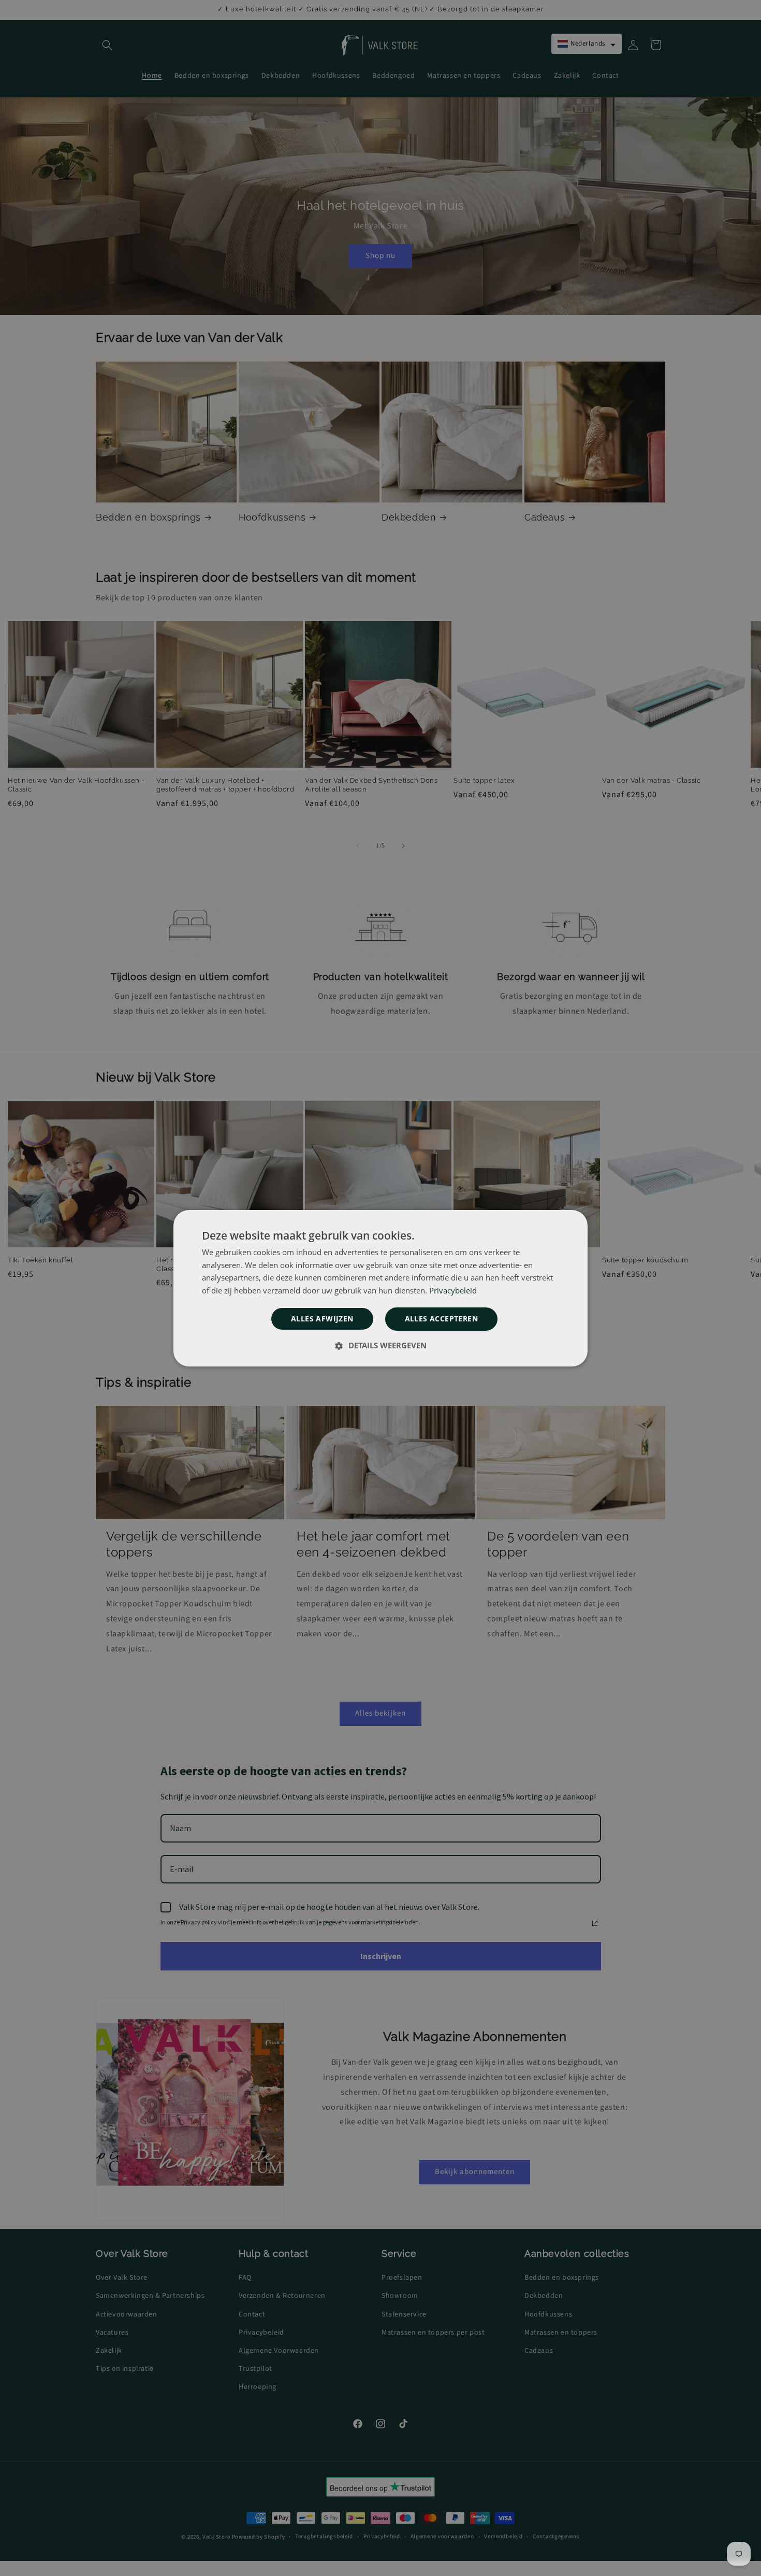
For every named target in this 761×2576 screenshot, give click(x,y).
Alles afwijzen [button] (322, 1319)
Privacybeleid (453, 1290)
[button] (380, 1345)
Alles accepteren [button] (441, 1319)
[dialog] (380, 1288)
